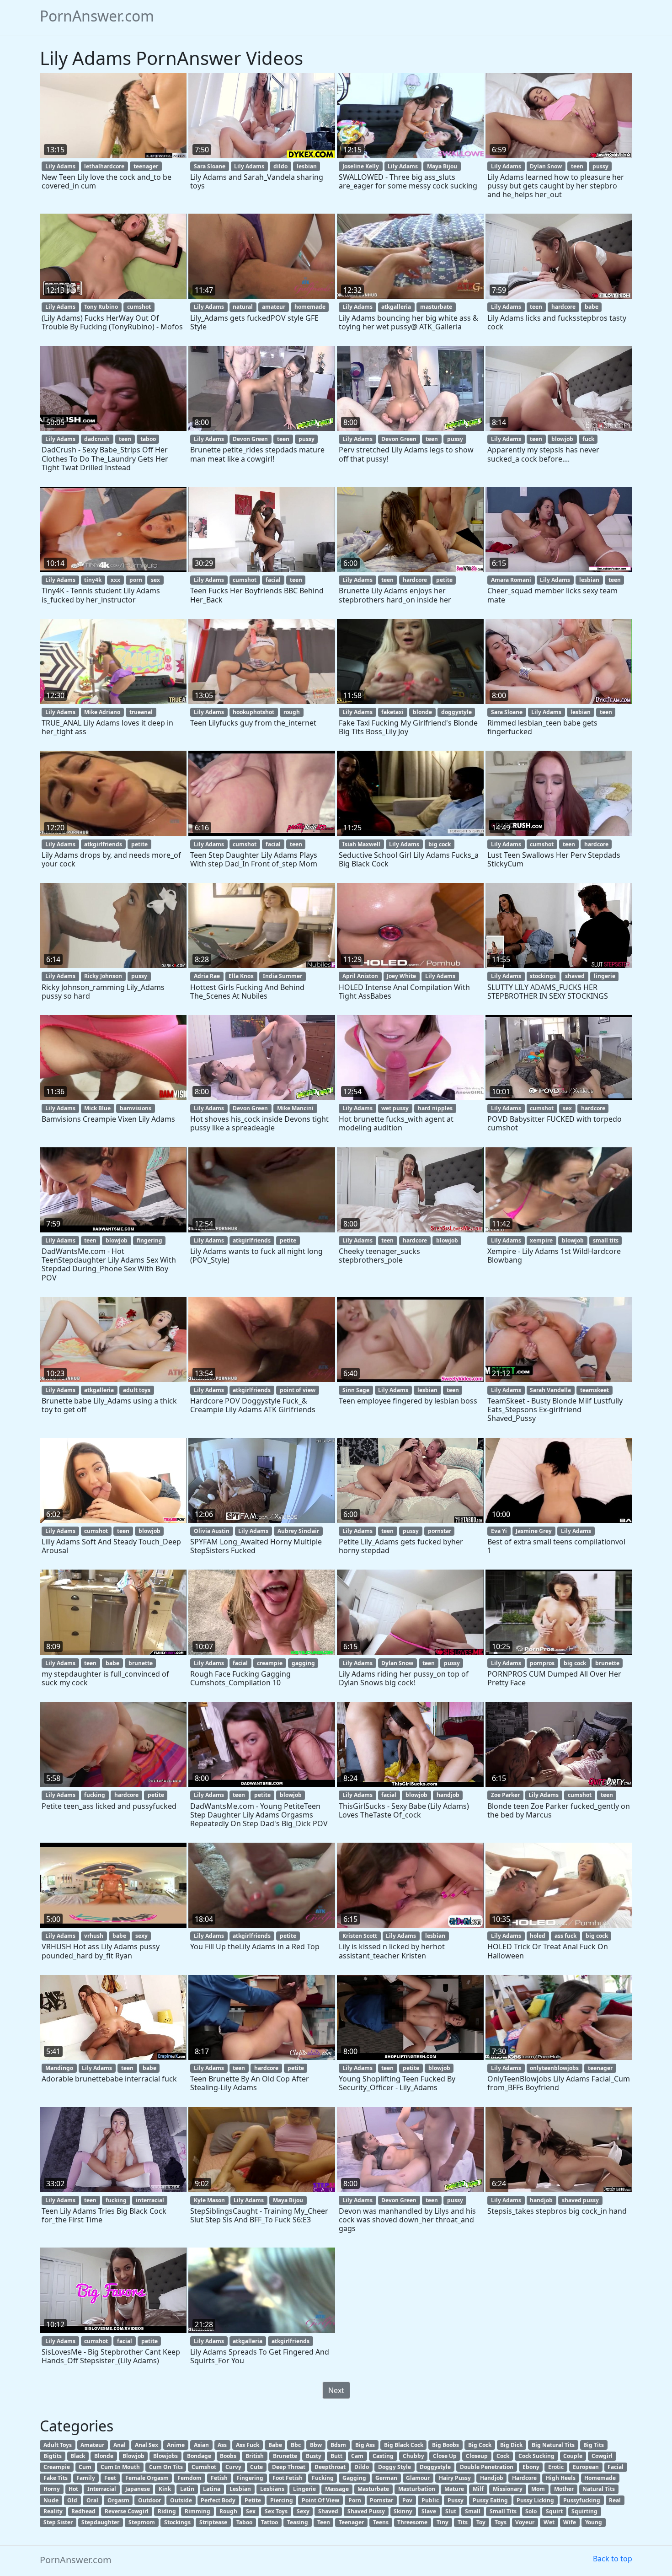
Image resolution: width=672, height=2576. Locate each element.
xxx (115, 580)
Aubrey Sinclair (298, 1531)
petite (444, 580)
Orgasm (118, 2500)
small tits (606, 1240)
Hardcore (524, 2478)
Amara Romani (511, 580)
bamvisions (136, 1108)
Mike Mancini (295, 1108)
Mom (538, 2489)
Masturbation (417, 2489)
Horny (52, 2489)
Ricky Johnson (103, 976)
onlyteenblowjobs (554, 2068)
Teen (324, 2522)
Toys (501, 2522)
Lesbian (240, 2489)
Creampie (57, 2467)
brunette (141, 1663)
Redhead (83, 2511)
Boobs (228, 2456)
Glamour (418, 2478)
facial (273, 580)
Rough (228, 2511)
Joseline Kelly (361, 166)
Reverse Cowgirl (127, 2511)
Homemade (600, 2478)
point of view (298, 1390)
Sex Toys (276, 2511)
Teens (381, 2522)
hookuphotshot (253, 712)
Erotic (556, 2467)
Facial (616, 2467)
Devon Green (250, 439)
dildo (280, 166)
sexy (141, 1936)
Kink (165, 2489)
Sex (251, 2511)
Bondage (199, 2456)
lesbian (307, 166)
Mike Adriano (102, 712)
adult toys (137, 1390)
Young (594, 2522)
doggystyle (456, 712)
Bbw (316, 2445)
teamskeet (595, 1390)
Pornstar (381, 2500)
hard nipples (435, 1108)
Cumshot (204, 2467)
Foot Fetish (288, 2478)
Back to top (613, 2559)
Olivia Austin (212, 1531)
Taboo (244, 2522)
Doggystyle (435, 2467)
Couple (573, 2456)
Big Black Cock (404, 2445)
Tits (463, 2522)
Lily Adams (60, 166)
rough (292, 712)
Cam (357, 2456)
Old (72, 2500)
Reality (53, 2511)
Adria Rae (207, 976)
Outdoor (149, 2500)
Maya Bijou (442, 166)
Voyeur (525, 2522)
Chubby (413, 2456)
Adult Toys (58, 2445)
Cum (85, 2467)
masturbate (436, 307)
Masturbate (373, 2489)
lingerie (605, 976)
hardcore (563, 307)
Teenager (351, 2522)
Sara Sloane (210, 166)
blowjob (562, 439)
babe (592, 307)
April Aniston (360, 976)
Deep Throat (289, 2467)
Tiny (443, 2522)
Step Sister (58, 2522)
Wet (549, 2522)
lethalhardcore (104, 166)
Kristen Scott (360, 1936)
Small (473, 2511)
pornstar (440, 1531)
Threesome (412, 2522)
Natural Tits (599, 2489)
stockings (543, 976)
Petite (253, 2500)
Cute (256, 2467)
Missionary (508, 2489)
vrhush (94, 1936)
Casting (383, 2456)
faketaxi (392, 712)
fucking (95, 1795)
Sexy (303, 2511)
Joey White (401, 976)
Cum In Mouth (120, 2467)
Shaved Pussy (366, 2511)
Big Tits (594, 2445)
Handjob (492, 2478)
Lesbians (272, 2489)
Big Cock (480, 2445)
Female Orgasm (147, 2478)
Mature (454, 2489)
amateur (274, 307)
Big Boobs (445, 2445)
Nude (51, 2500)
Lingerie (304, 2489)
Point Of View (320, 2500)
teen (577, 166)
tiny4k (93, 580)
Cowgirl (602, 2456)
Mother (564, 2489)
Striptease (213, 2522)
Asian (201, 2445)
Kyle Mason (209, 2200)
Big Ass (365, 2445)
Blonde (104, 2456)
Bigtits (53, 2456)
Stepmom (142, 2522)
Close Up (445, 2456)
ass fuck (565, 1936)
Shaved (328, 2511)
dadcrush (97, 439)
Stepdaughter (100, 2522)
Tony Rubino (101, 307)
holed (538, 1936)
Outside (181, 2500)
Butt (336, 2456)
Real (615, 2500)
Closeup (477, 2456)
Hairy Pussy (455, 2478)
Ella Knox (241, 976)
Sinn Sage (356, 1390)
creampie (270, 1663)
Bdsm (338, 2445)
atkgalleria (396, 307)
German (386, 2478)
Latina (212, 2489)
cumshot (139, 307)
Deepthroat (330, 2467)
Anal (120, 2445)
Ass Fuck (248, 2445)
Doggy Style (395, 2467)
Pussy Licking (535, 2500)
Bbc (296, 2445)
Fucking (323, 2478)
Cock (503, 2456)
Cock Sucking (536, 2456)
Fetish (219, 2478)
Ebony (531, 2467)
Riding (167, 2511)
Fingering (250, 2478)
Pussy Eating (490, 2500)
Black (78, 2456)
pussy (600, 166)
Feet (110, 2478)
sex (155, 580)
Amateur (92, 2445)
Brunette (285, 2456)
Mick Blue (97, 1108)
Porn (355, 2500)
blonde (422, 712)
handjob (448, 1795)
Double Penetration (487, 2467)
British (255, 2456)
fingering (149, 1240)
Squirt (554, 2511)
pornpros (542, 1663)
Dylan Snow (546, 166)
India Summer (283, 976)
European (586, 2467)
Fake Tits (56, 2478)
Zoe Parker (505, 1795)
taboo (148, 439)
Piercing (282, 2500)
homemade (310, 307)
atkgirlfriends (103, 844)
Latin (187, 2489)
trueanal (141, 712)
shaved (575, 976)
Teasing (298, 2522)
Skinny (403, 2511)
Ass (222, 2445)
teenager (146, 166)
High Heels (561, 2478)
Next (336, 2390)
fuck (588, 439)
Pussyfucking (582, 2500)
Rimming (197, 2511)
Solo (531, 2511)
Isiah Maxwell (361, 844)
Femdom (189, 2478)
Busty (314, 2456)
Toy (481, 2522)
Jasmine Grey (534, 1531)
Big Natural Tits (553, 2445)
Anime (176, 2445)
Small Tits (503, 2511)
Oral (92, 2500)
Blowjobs (165, 2456)
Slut (451, 2511)
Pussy (456, 2500)
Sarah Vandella (550, 1390)
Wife (570, 2522)
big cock (440, 844)
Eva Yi (499, 1531)
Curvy (233, 2467)
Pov (407, 2500)
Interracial (102, 2489)
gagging (303, 1663)
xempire (541, 1240)
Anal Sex (147, 2445)
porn (136, 580)
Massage (337, 2489)
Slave (429, 2511)
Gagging (354, 2478)
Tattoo (269, 2522)
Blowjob (133, 2456)
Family (86, 2478)
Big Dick (511, 2445)
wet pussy (395, 1108)
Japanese (138, 2489)
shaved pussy (580, 2200)
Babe (275, 2445)
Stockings (177, 2522)
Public (430, 2500)
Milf (478, 2489)
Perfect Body (218, 2500)
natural (243, 307)
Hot (73, 2489)
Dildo (362, 2467)
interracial (150, 2200)
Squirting (584, 2511)
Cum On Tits (166, 2467)
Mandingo (59, 2068)
